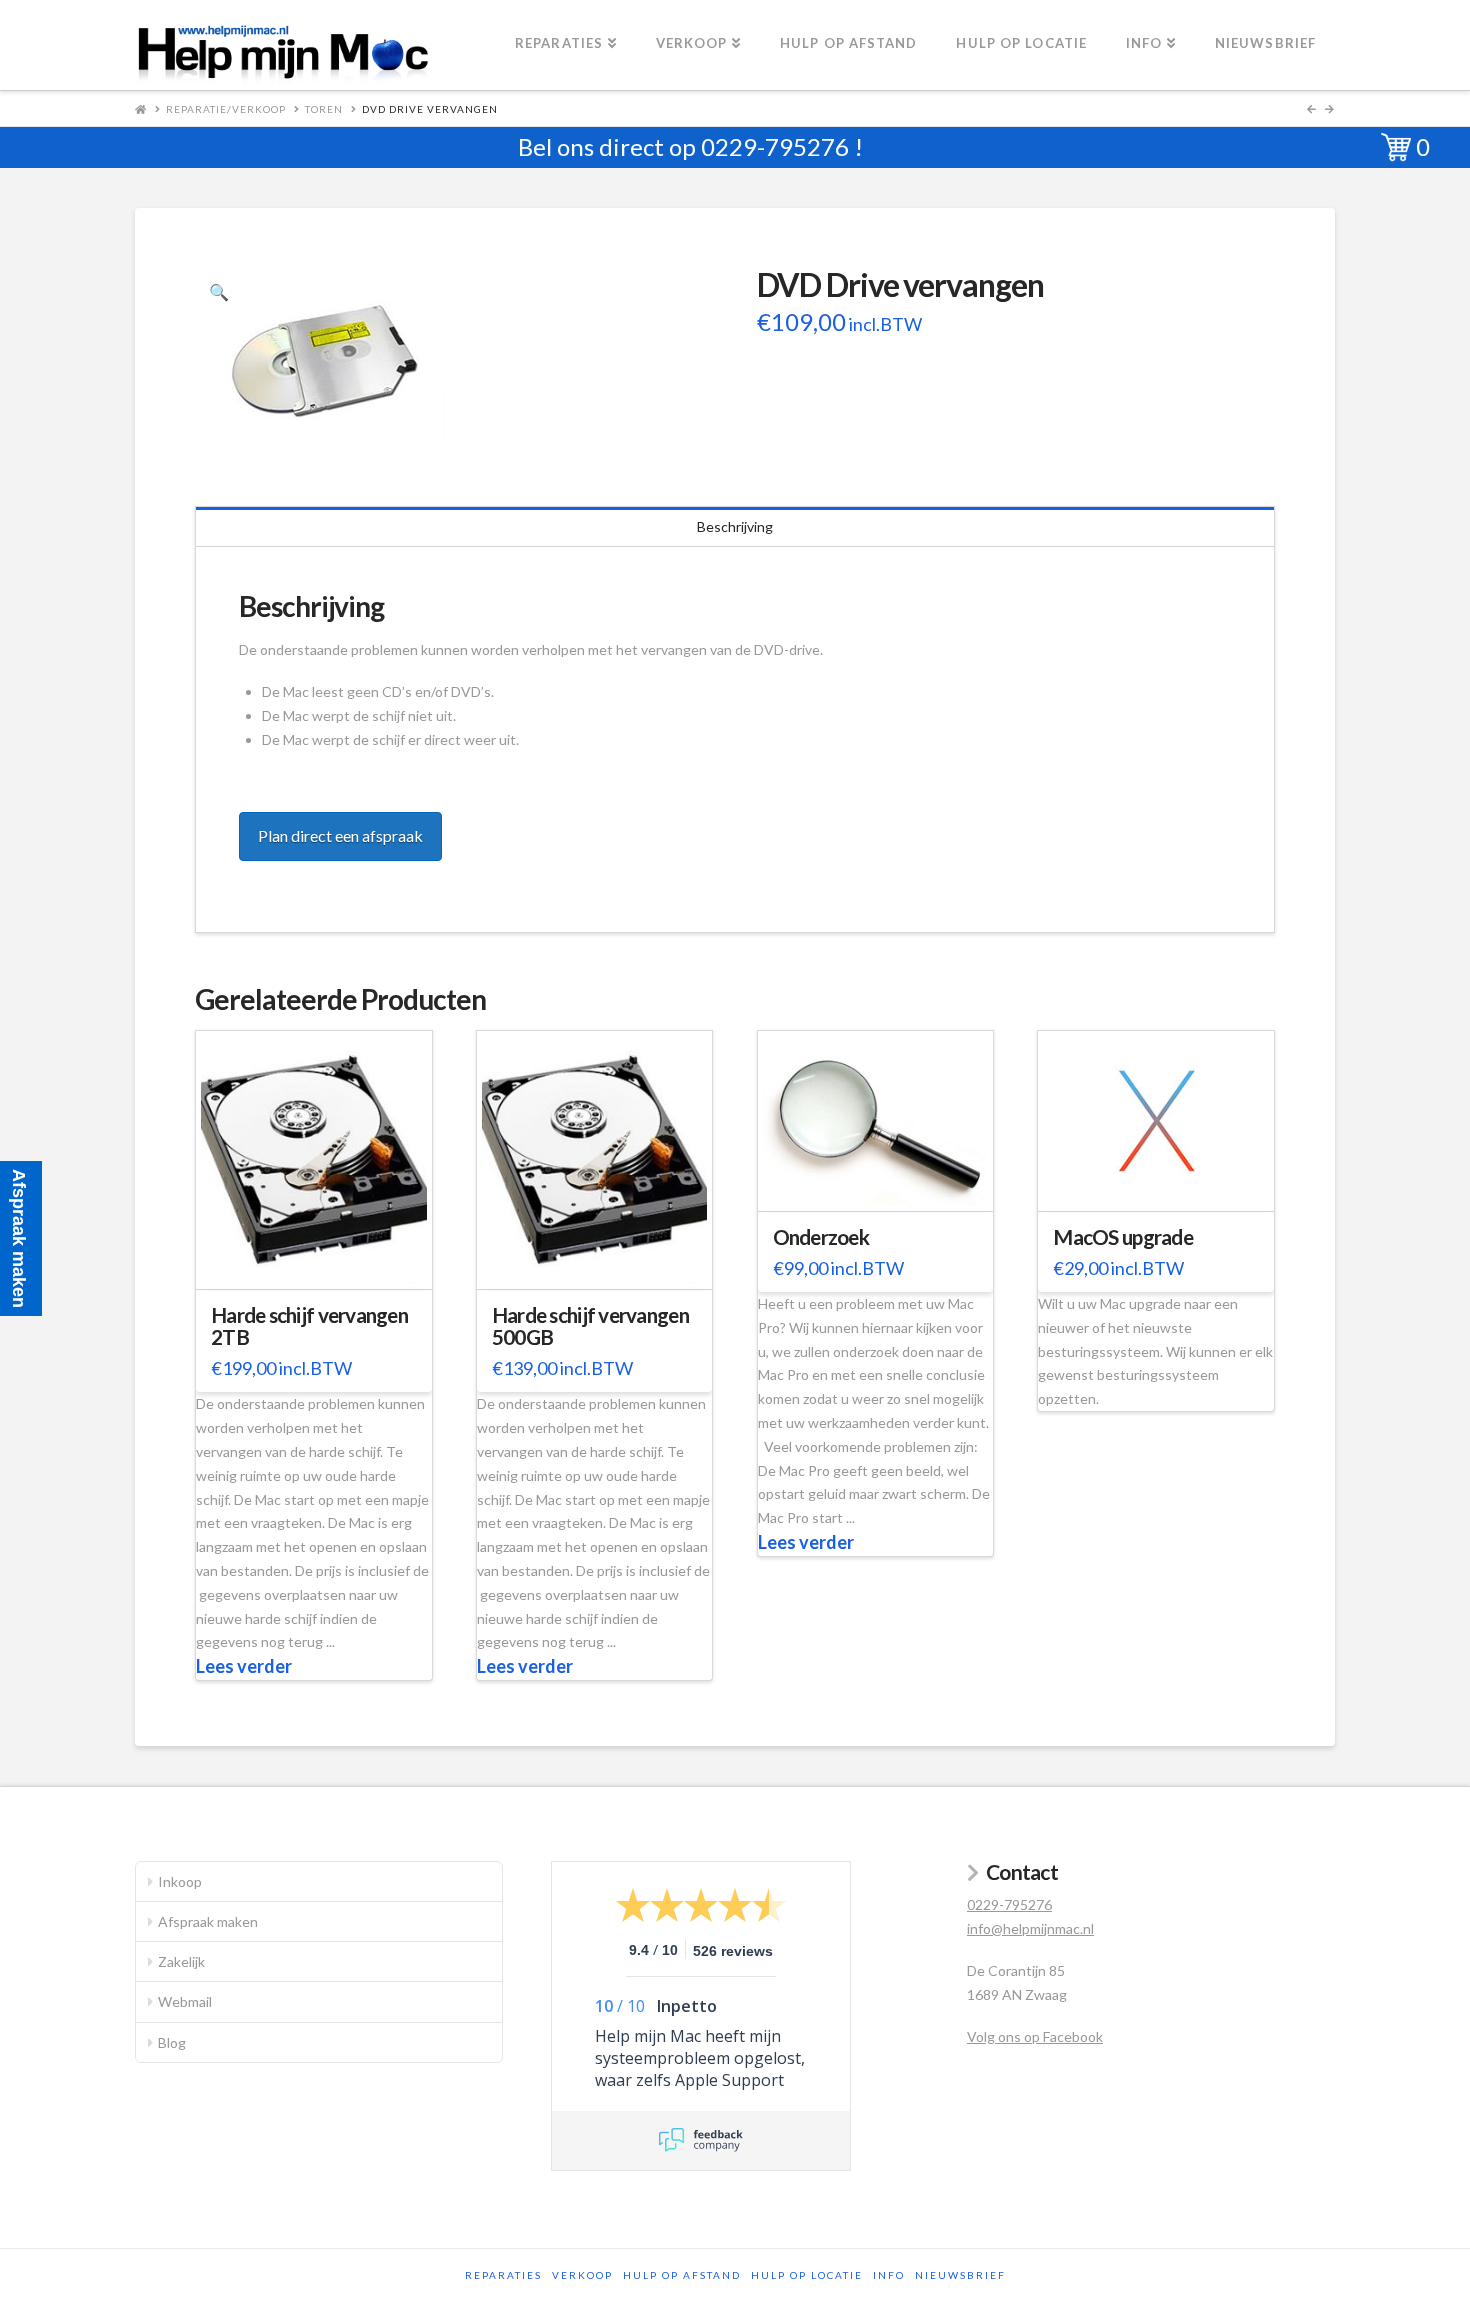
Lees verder (244, 1666)
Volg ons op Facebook (1035, 2036)
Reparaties (503, 2275)
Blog (172, 2042)
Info (889, 2275)
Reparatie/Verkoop (226, 109)
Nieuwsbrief (960, 2275)
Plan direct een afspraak (340, 835)
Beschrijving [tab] (735, 526)
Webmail (185, 2001)
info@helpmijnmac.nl (1030, 1928)
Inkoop (180, 1881)
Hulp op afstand (682, 2275)
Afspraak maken (208, 1921)
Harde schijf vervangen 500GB (590, 1326)
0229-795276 (775, 146)
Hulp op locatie (807, 2275)
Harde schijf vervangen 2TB (309, 1326)
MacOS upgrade (1123, 1237)
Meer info (324, 1261)
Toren (324, 109)
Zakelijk (181, 1961)
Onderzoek (821, 1237)
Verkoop (582, 2275)
